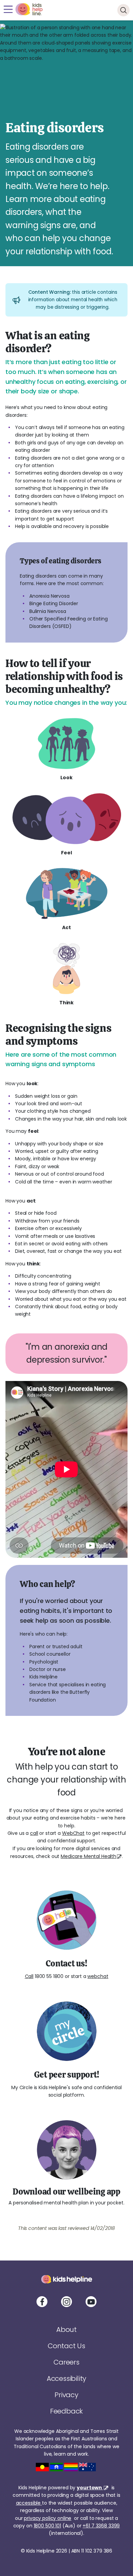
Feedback (66, 2411)
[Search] (123, 10)
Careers (66, 2362)
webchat (98, 1976)
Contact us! (66, 1963)
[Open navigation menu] (8, 9)
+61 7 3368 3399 (101, 2526)
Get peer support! (67, 2075)
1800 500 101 (47, 2526)
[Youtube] (91, 2302)
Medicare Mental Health (88, 1856)
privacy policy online (48, 2518)
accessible (29, 2503)
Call (29, 1976)
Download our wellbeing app (66, 2191)
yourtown (90, 2488)
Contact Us (66, 2346)
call (34, 1833)
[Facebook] (42, 2302)
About (66, 2330)
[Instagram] (66, 2302)
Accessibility (66, 2378)
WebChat (73, 1833)
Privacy (66, 2395)
